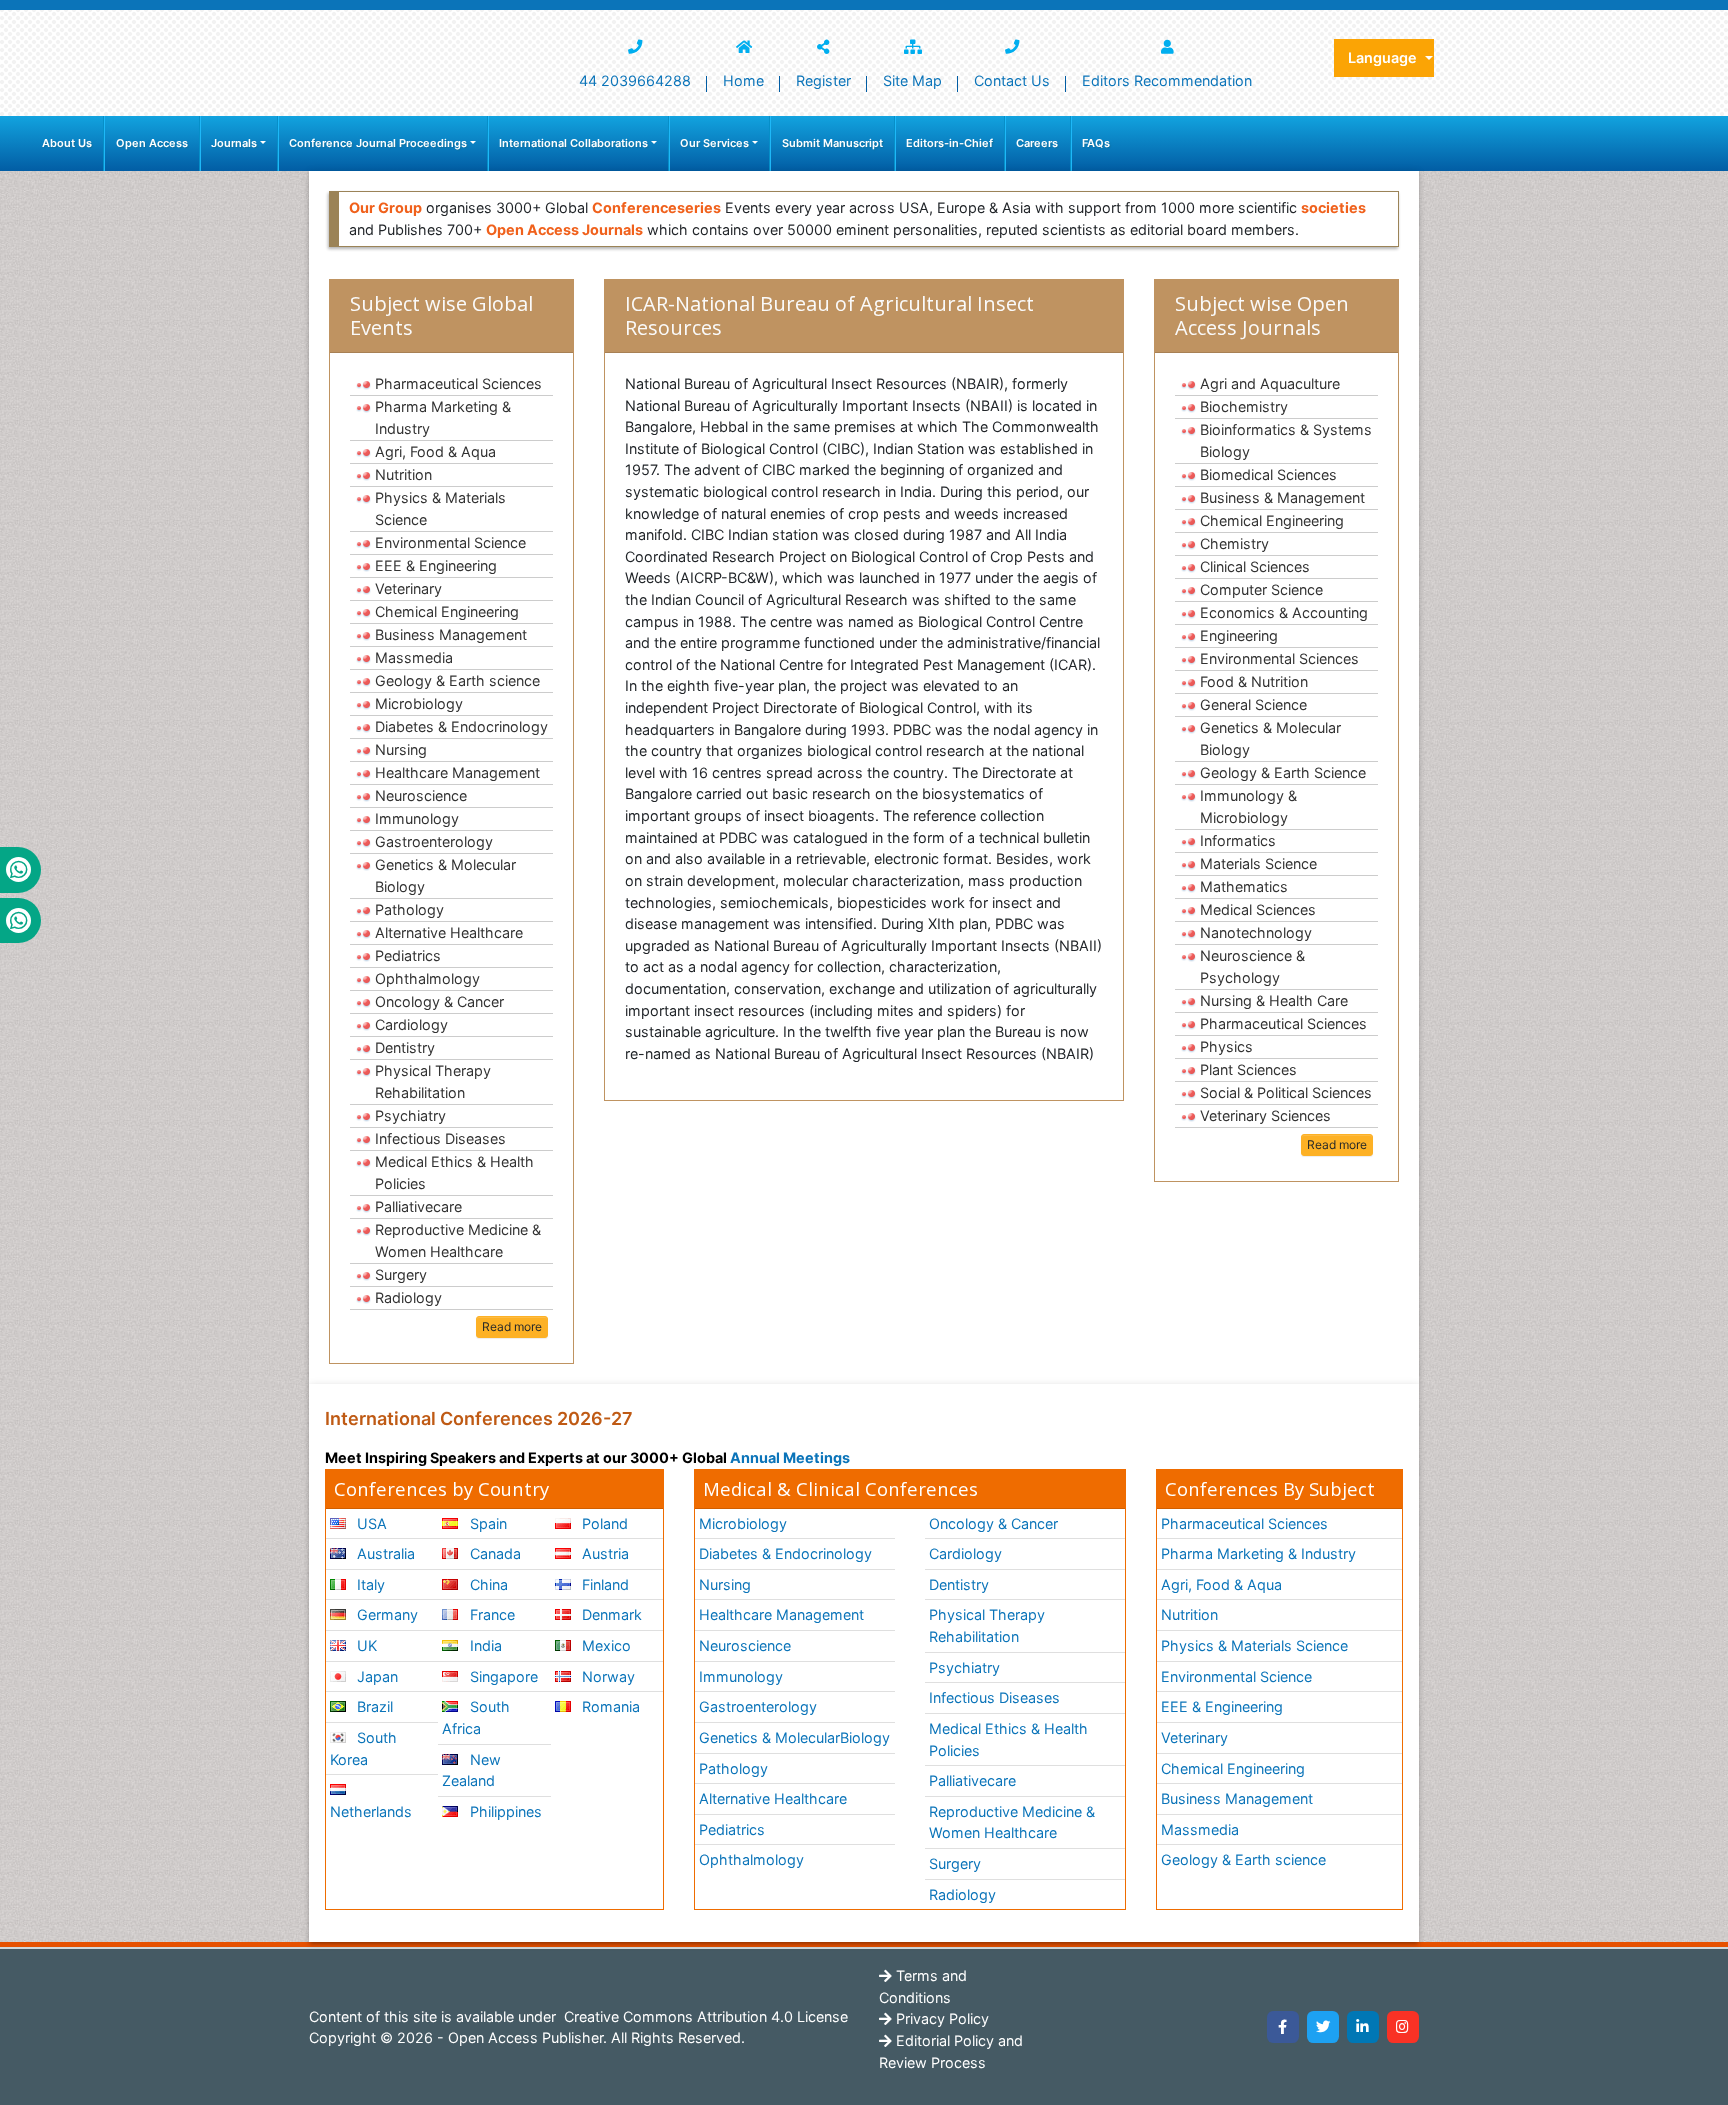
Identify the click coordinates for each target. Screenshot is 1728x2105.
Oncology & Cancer (439, 1001)
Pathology (409, 909)
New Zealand (471, 1770)
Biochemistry (1244, 406)
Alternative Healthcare (449, 932)
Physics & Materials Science (440, 508)
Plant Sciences (1248, 1069)
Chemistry (1234, 543)
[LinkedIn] (1363, 2027)
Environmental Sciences (1279, 658)
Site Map (912, 80)
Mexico (604, 1645)
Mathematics (1244, 886)
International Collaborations (573, 143)
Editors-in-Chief (949, 143)
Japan (375, 1676)
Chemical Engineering (447, 611)
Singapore (502, 1676)
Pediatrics (408, 955)
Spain (486, 1523)
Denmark (610, 1614)
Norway (606, 1676)
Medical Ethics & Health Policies (454, 1172)
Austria (603, 1553)
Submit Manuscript (832, 143)
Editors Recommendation (1167, 80)
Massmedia (414, 657)
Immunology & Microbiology (1248, 806)
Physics (1226, 1046)
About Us (67, 143)
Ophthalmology (427, 978)
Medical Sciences (1258, 909)
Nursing (401, 749)
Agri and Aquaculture (1270, 383)
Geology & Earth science (457, 680)
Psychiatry (410, 1115)
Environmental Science (450, 542)
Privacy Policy (940, 2018)
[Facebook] (1283, 2027)
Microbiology (419, 703)
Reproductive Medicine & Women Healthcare (458, 1240)
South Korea (363, 1748)
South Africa (475, 1717)
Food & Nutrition (1254, 681)
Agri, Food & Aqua (435, 451)
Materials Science (1258, 863)
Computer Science (1261, 589)
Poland (603, 1523)
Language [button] (1384, 57)
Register (823, 80)
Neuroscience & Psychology (1252, 966)
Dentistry (405, 1047)
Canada (493, 1553)
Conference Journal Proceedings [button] (378, 143)
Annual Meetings (790, 1457)
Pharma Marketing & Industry (443, 417)
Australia (384, 1553)
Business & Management (1282, 497)
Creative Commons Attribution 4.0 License (704, 2016)
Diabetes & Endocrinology (461, 726)
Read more (512, 1326)
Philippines (504, 1811)
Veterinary (408, 588)
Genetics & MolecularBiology (794, 1737)
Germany (385, 1614)
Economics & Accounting (1284, 612)
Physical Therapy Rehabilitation (433, 1081)
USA (370, 1523)
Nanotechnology (1256, 932)
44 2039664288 (635, 80)
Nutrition (403, 474)
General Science (1253, 704)
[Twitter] (1323, 2027)
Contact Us (1012, 80)
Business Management (451, 634)
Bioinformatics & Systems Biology (1286, 440)
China (487, 1584)
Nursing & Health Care (1274, 1000)
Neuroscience (421, 795)
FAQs (1096, 143)
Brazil (373, 1706)
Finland (603, 1584)
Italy (369, 1584)
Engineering (1239, 635)
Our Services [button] (714, 143)
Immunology (417, 818)
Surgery (401, 1274)
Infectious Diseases (440, 1138)
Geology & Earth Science (1283, 772)
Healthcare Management (457, 772)
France (490, 1614)
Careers (1037, 143)
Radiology (408, 1297)
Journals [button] (234, 143)
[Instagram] (1403, 2027)
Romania (609, 1706)
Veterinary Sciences (1265, 1115)
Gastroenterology (434, 841)
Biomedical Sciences (1268, 474)
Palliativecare (418, 1206)
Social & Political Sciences (1286, 1092)
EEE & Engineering (436, 565)
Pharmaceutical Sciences (458, 383)
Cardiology (411, 1024)
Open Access (152, 143)
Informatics (1238, 840)
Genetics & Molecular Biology (445, 875)
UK (365, 1645)
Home (743, 80)
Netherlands (371, 1811)
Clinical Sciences (1255, 566)
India (484, 1645)
